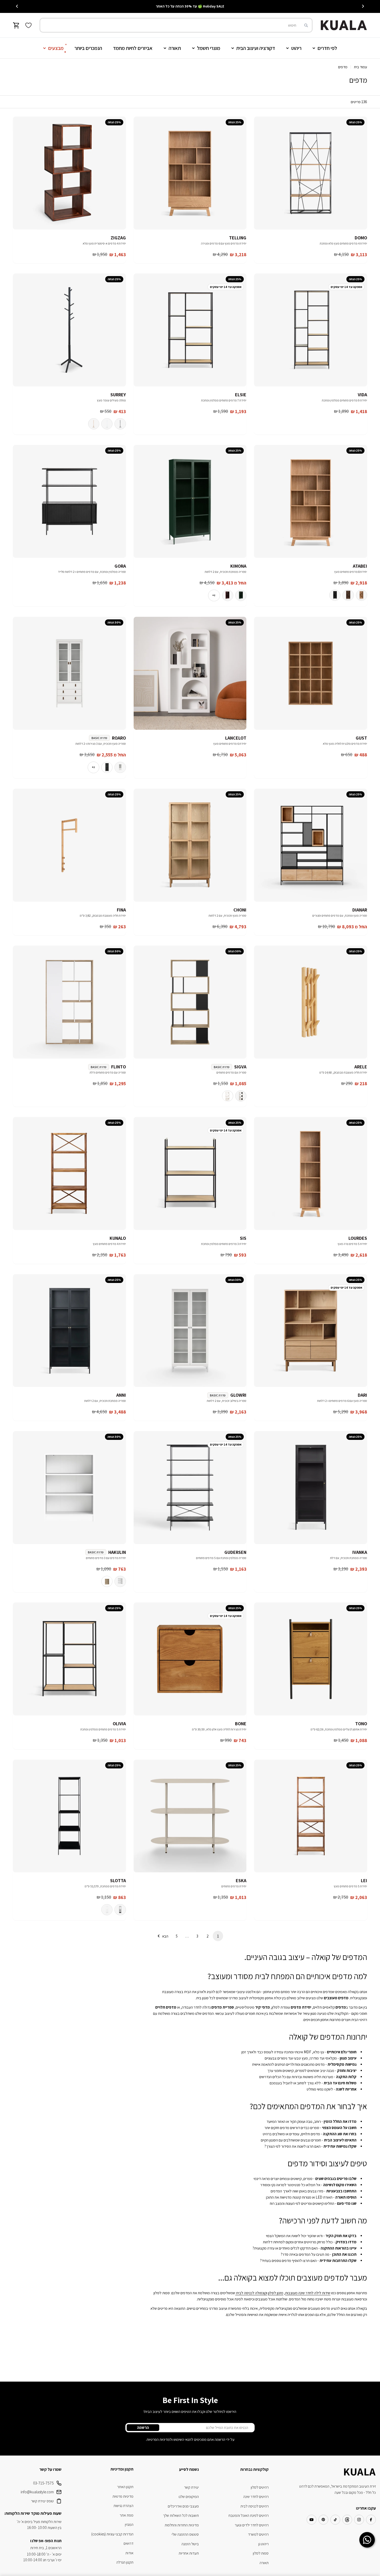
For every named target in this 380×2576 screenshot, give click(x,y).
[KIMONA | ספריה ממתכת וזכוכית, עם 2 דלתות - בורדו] (227, 595)
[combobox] (176, 25)
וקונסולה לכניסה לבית (251, 2293)
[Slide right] (17, 6)
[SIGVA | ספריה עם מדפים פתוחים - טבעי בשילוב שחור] (241, 1096)
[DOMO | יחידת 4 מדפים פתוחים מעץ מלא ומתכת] (311, 173)
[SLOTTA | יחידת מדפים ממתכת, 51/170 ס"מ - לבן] (107, 1910)
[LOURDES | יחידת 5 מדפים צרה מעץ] (311, 1173)
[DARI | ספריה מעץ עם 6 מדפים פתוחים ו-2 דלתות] (311, 1331)
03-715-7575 (43, 2483)
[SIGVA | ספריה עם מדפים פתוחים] (190, 1002)
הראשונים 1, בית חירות (46, 2548)
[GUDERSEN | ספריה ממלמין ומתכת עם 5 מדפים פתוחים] (190, 1488)
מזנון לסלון (276, 2293)
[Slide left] (363, 6)
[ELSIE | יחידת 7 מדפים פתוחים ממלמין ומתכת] (190, 330)
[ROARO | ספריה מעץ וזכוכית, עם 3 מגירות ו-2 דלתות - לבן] (120, 767)
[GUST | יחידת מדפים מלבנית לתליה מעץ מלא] (311, 673)
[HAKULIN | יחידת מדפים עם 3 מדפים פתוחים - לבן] (120, 1581)
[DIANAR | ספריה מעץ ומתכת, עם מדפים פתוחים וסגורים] (311, 845)
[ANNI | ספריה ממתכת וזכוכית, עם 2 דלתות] (69, 1331)
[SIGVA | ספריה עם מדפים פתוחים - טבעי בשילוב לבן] (227, 1096)
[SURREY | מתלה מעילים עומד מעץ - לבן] (107, 424)
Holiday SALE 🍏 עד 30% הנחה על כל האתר (190, 6)
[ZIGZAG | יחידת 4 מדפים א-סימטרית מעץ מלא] (69, 173)
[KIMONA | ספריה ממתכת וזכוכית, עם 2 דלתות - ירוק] (241, 595)
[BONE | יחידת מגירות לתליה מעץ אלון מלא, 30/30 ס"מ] (190, 1659)
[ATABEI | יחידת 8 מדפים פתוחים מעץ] (311, 501)
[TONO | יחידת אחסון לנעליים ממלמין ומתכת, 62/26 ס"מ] (311, 1659)
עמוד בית (360, 67)
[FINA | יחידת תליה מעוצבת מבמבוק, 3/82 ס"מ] (69, 845)
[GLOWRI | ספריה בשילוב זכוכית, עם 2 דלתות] (190, 1331)
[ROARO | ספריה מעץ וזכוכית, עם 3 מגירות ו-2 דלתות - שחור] (107, 767)
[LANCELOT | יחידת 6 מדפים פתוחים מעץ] (190, 673)
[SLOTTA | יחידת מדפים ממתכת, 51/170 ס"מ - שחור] (120, 1910)
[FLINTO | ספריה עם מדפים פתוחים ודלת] (69, 1002)
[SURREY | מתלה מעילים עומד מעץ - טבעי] (94, 424)
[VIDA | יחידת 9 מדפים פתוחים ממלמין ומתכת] (311, 330)
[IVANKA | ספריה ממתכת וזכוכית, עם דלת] (311, 1488)
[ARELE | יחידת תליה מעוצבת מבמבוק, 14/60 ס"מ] (311, 1002)
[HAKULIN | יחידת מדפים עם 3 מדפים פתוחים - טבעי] (107, 1581)
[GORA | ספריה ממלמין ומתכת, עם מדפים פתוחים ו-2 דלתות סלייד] (69, 501)
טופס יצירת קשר (42, 2501)
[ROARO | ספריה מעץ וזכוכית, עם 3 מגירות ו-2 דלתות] (69, 673)
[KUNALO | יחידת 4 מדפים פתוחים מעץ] (69, 1173)
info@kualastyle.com (37, 2492)
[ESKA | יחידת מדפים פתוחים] (190, 1816)
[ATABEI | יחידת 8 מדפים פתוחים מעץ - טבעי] (361, 595)
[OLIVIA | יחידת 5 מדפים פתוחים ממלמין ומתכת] (69, 1659)
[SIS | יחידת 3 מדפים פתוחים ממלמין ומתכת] (190, 1173)
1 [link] (218, 1936)
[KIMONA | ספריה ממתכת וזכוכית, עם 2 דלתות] (190, 501)
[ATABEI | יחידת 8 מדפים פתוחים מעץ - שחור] (335, 595)
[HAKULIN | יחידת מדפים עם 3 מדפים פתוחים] (69, 1488)
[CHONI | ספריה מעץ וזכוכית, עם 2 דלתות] (190, 845)
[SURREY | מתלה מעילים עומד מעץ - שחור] (120, 424)
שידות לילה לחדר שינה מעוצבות (308, 2293)
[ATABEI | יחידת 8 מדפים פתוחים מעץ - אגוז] (348, 595)
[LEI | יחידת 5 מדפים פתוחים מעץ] (311, 1816)
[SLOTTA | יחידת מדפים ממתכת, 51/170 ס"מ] (69, 1816)
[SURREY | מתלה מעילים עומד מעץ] (69, 330)
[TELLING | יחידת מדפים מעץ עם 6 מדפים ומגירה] (190, 173)
